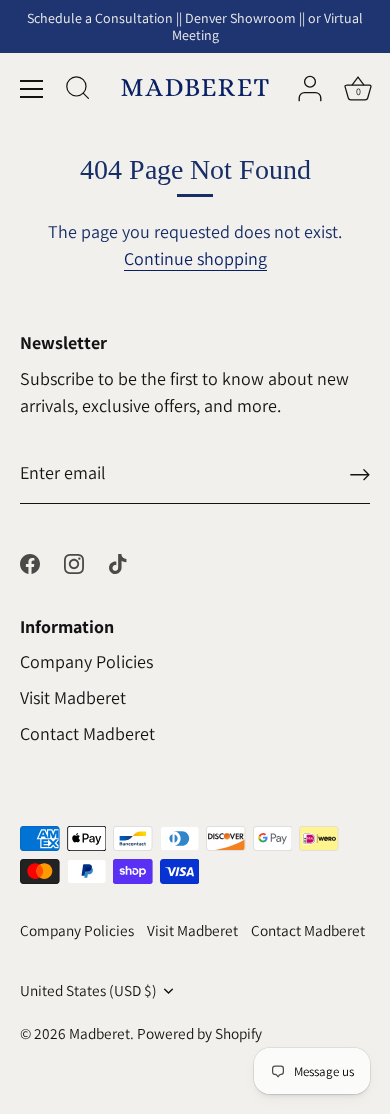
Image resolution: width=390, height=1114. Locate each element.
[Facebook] (30, 562)
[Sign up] (360, 473)
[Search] (78, 91)
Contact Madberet (87, 733)
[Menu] (32, 89)
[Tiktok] (118, 562)
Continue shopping (195, 258)
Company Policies (86, 661)
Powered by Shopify (199, 1033)
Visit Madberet (73, 697)
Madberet (99, 1033)
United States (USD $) (88, 990)
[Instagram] (74, 562)
